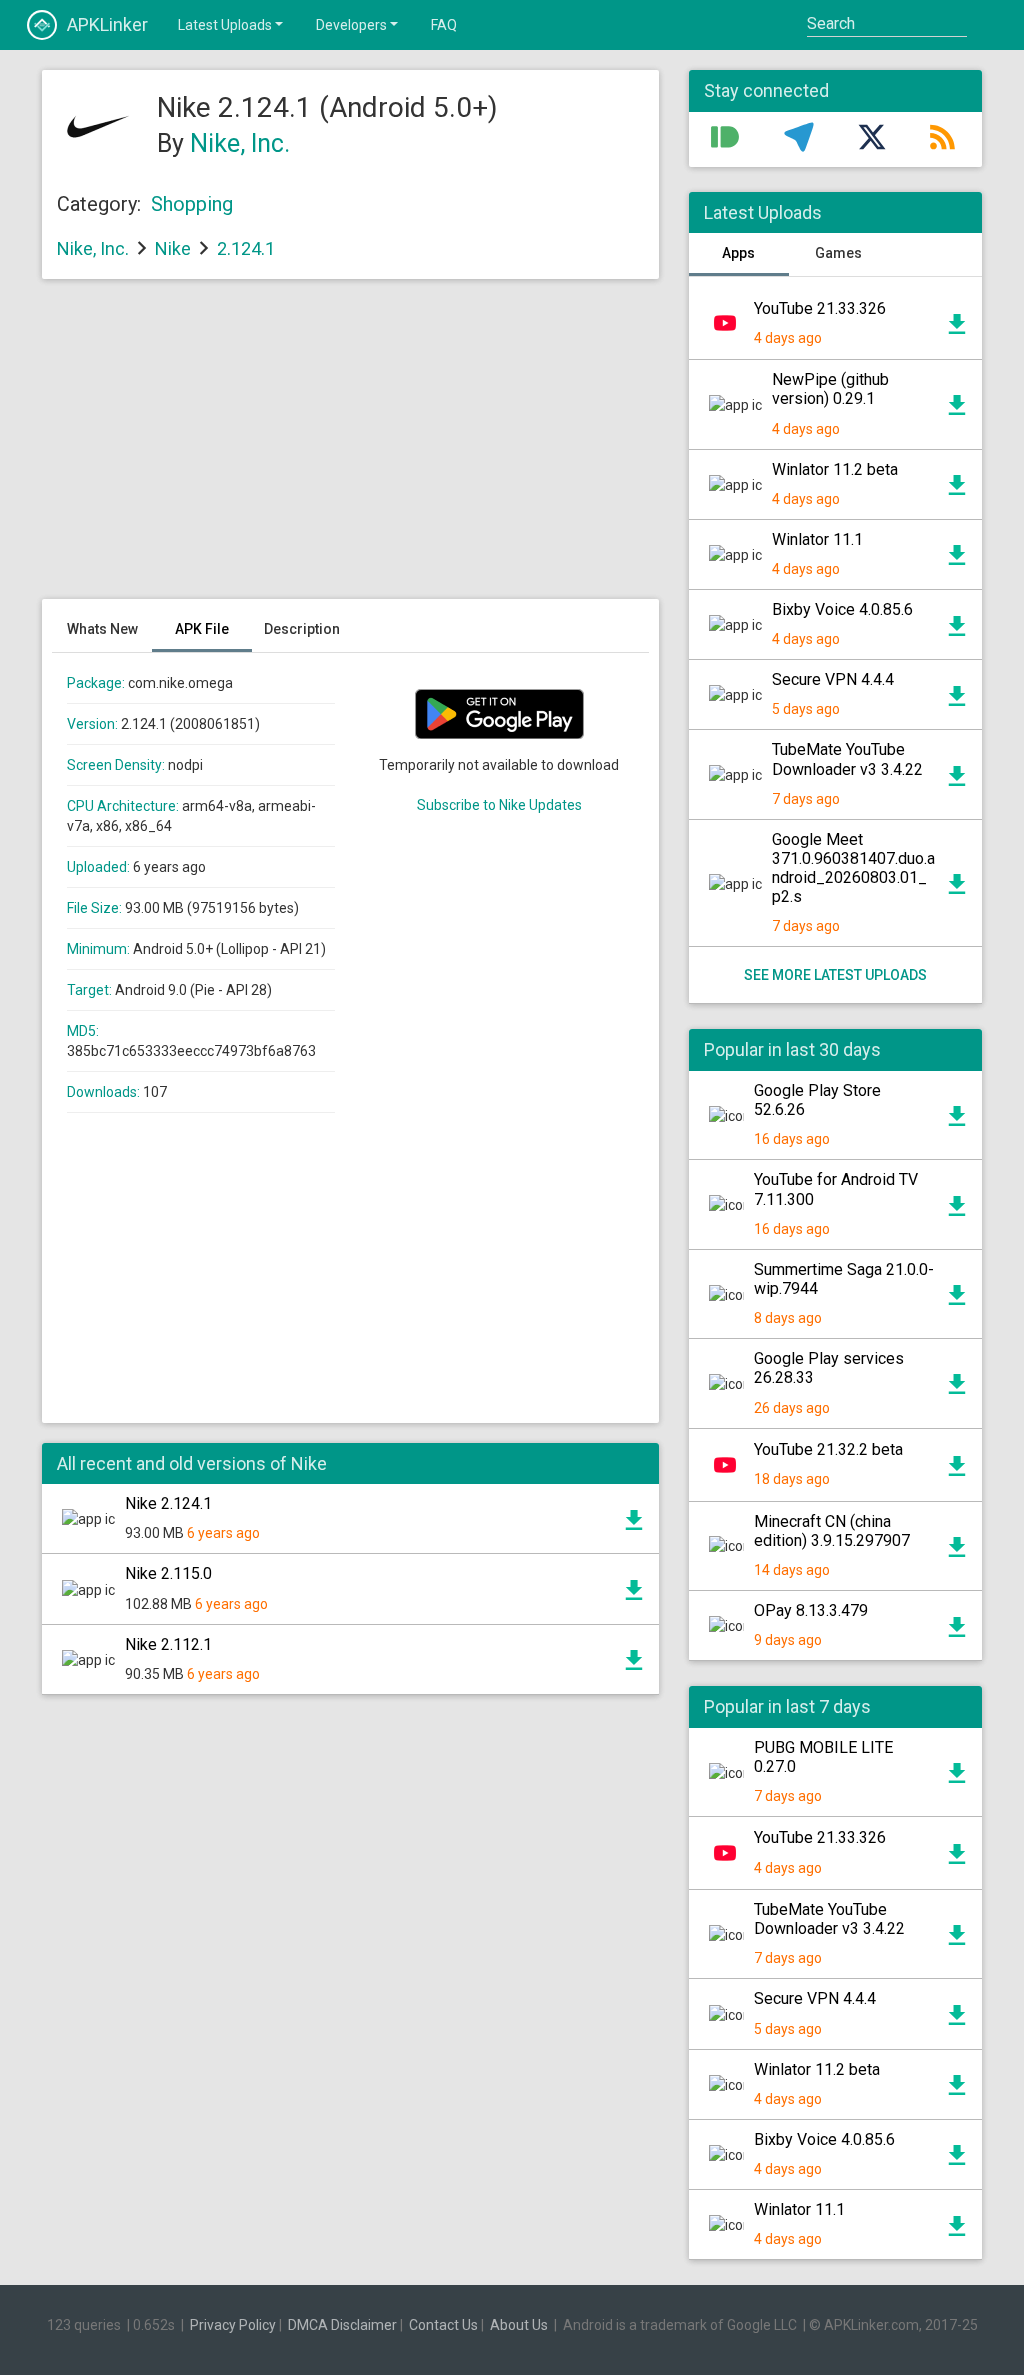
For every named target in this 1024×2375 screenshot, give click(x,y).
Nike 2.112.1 (168, 1644)
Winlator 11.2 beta (835, 469)
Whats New (102, 629)
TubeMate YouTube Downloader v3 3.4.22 (847, 759)
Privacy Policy (233, 2325)
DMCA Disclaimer (342, 2325)
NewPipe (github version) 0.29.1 (830, 389)
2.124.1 (246, 248)
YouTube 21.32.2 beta (828, 1449)
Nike (173, 248)
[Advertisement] (350, 449)
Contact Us (443, 2325)
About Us (519, 2325)
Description (302, 629)
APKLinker (107, 24)
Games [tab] (838, 253)
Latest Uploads (225, 25)
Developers (351, 25)
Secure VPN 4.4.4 (833, 679)
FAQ (444, 25)
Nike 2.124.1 (168, 1503)
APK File (202, 629)
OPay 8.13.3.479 (811, 1610)
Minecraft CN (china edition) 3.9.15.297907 (832, 1531)
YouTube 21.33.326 (820, 308)
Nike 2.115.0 (168, 1573)
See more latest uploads (835, 975)
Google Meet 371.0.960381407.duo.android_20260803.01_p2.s (853, 868)
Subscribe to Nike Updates (499, 805)
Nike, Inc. (240, 143)
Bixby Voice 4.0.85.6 (842, 609)
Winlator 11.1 (817, 539)
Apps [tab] (738, 253)
